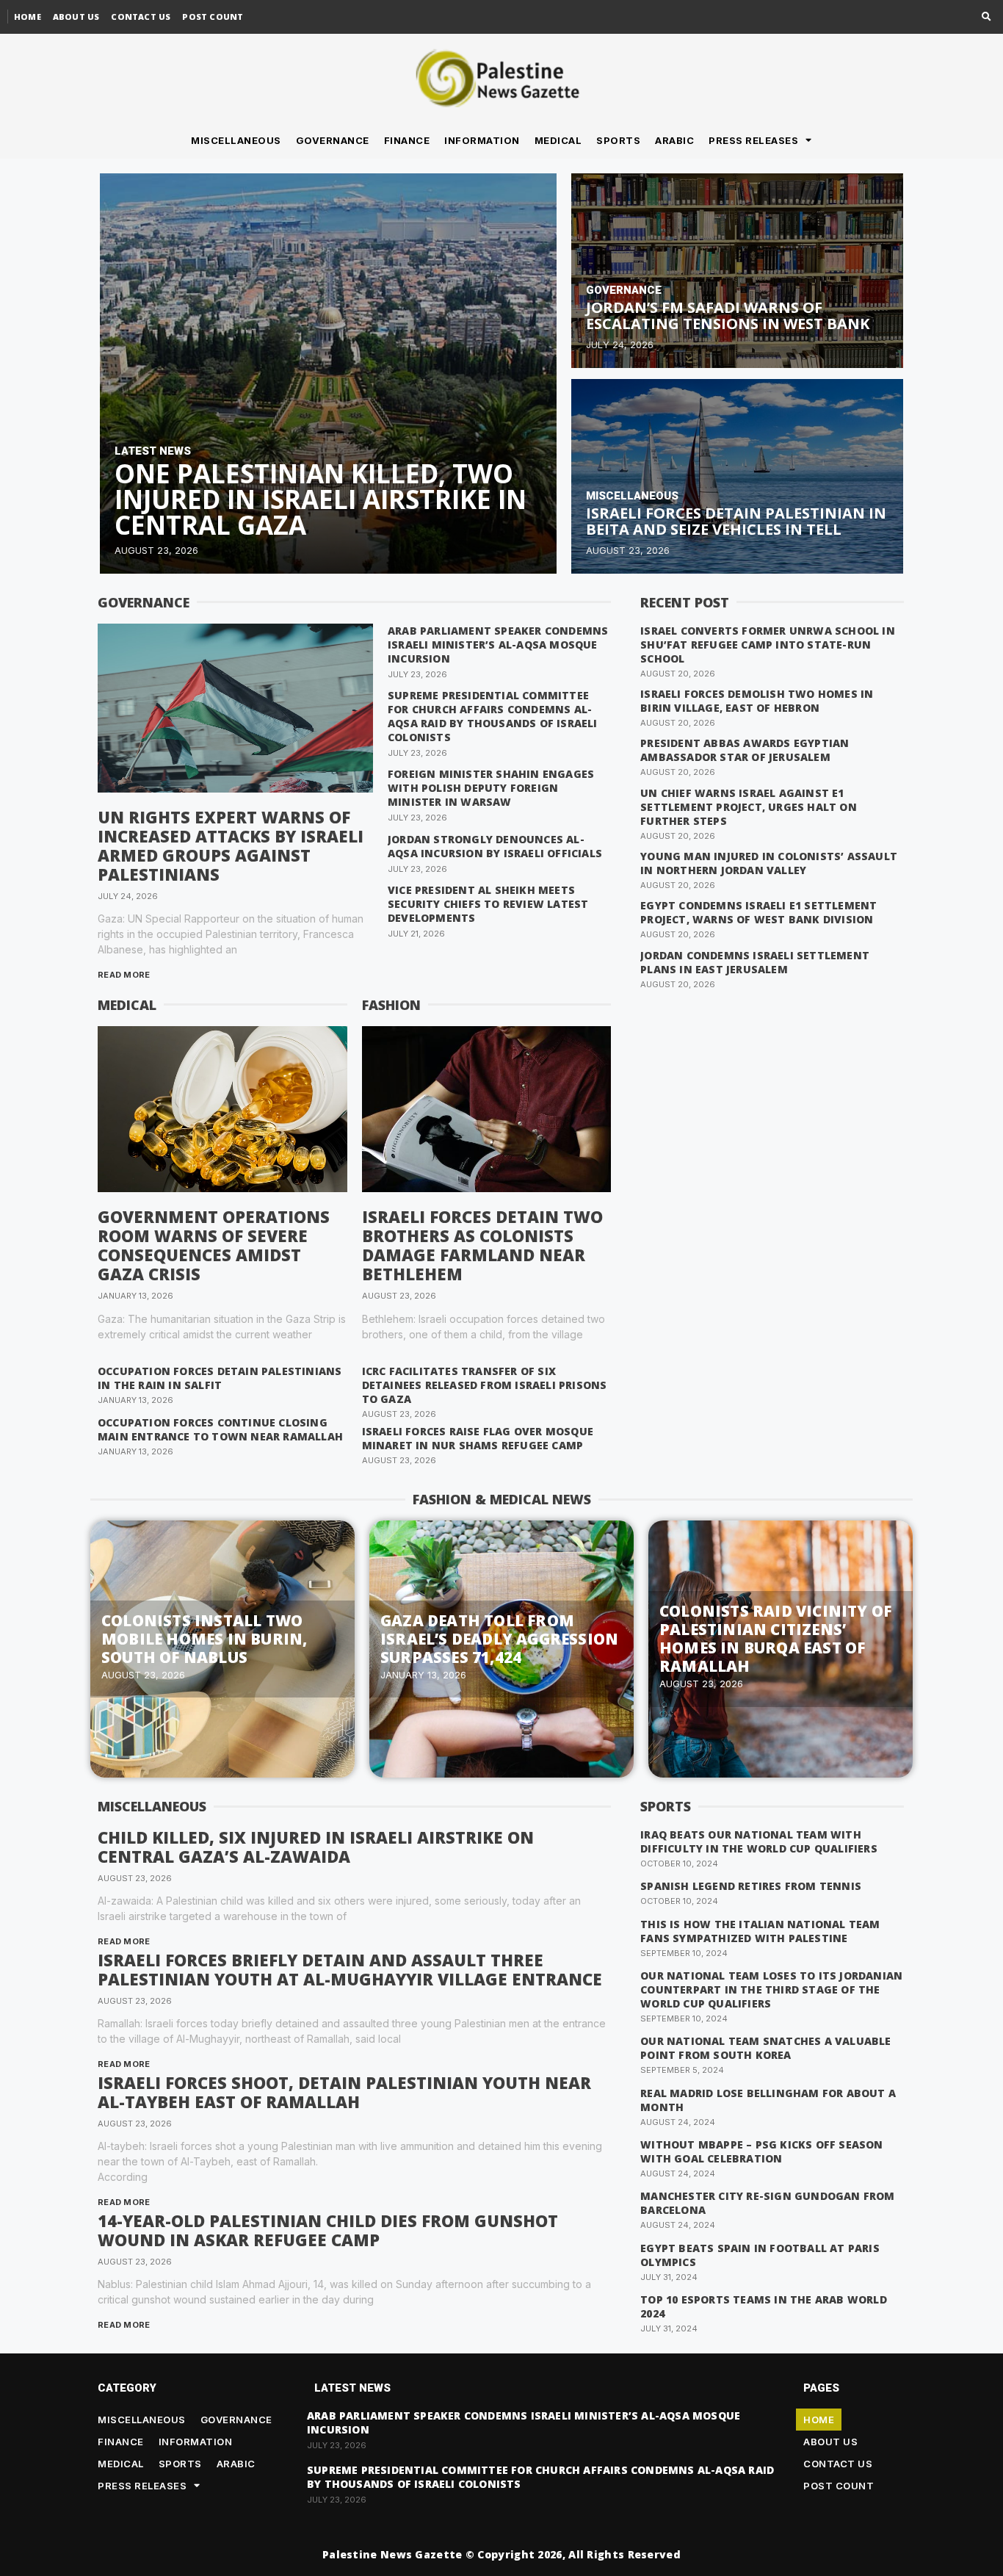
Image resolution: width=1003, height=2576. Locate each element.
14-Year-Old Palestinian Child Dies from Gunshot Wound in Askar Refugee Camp (328, 2230)
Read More (124, 975)
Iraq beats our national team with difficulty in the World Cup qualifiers (759, 1841)
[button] (986, 17)
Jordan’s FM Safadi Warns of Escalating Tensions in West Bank (728, 315)
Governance (333, 140)
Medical (558, 140)
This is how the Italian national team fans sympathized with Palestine (760, 1931)
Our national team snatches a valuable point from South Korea (765, 2048)
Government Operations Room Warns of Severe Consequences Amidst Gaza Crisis (214, 1245)
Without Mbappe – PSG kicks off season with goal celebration (761, 2151)
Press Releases (753, 140)
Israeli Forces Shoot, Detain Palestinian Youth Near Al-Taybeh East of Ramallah (344, 2092)
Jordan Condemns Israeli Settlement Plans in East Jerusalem (755, 962)
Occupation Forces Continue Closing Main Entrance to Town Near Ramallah (220, 1429)
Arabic (674, 140)
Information (482, 140)
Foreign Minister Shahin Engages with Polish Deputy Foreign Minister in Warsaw (491, 788)
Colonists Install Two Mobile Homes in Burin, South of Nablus (204, 1639)
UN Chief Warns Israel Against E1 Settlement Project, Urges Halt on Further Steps (749, 807)
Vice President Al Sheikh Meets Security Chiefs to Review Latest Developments (488, 904)
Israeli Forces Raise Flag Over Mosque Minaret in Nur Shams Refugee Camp (478, 1438)
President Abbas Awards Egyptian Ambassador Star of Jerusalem (745, 750)
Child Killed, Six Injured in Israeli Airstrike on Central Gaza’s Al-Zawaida (316, 1847)
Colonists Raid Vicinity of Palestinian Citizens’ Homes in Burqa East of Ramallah (775, 1638)
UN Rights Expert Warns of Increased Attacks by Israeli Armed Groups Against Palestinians (231, 845)
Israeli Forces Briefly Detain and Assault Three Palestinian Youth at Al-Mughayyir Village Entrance (350, 1969)
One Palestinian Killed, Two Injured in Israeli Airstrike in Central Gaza (321, 499)
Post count (213, 17)
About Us (76, 17)
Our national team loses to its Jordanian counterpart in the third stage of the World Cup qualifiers (771, 1989)
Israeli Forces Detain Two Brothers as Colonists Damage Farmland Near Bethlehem (482, 1245)
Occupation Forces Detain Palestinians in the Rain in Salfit (220, 1378)
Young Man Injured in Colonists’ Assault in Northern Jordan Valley (769, 863)
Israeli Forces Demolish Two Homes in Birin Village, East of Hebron (757, 701)
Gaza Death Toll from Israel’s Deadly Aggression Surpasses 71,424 (499, 1639)
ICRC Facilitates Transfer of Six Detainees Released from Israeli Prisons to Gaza (485, 1385)
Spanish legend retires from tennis (751, 1886)
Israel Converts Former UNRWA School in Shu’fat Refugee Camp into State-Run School (768, 645)
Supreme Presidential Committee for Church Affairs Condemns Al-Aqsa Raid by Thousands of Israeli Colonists (493, 716)
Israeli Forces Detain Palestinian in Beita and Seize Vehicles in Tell (736, 521)
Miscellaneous (236, 140)
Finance (407, 140)
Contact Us (141, 17)
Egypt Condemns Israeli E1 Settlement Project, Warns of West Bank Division (758, 912)
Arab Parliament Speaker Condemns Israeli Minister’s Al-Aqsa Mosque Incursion (498, 645)
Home (28, 17)
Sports (618, 140)
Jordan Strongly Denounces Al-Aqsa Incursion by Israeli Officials (495, 846)
